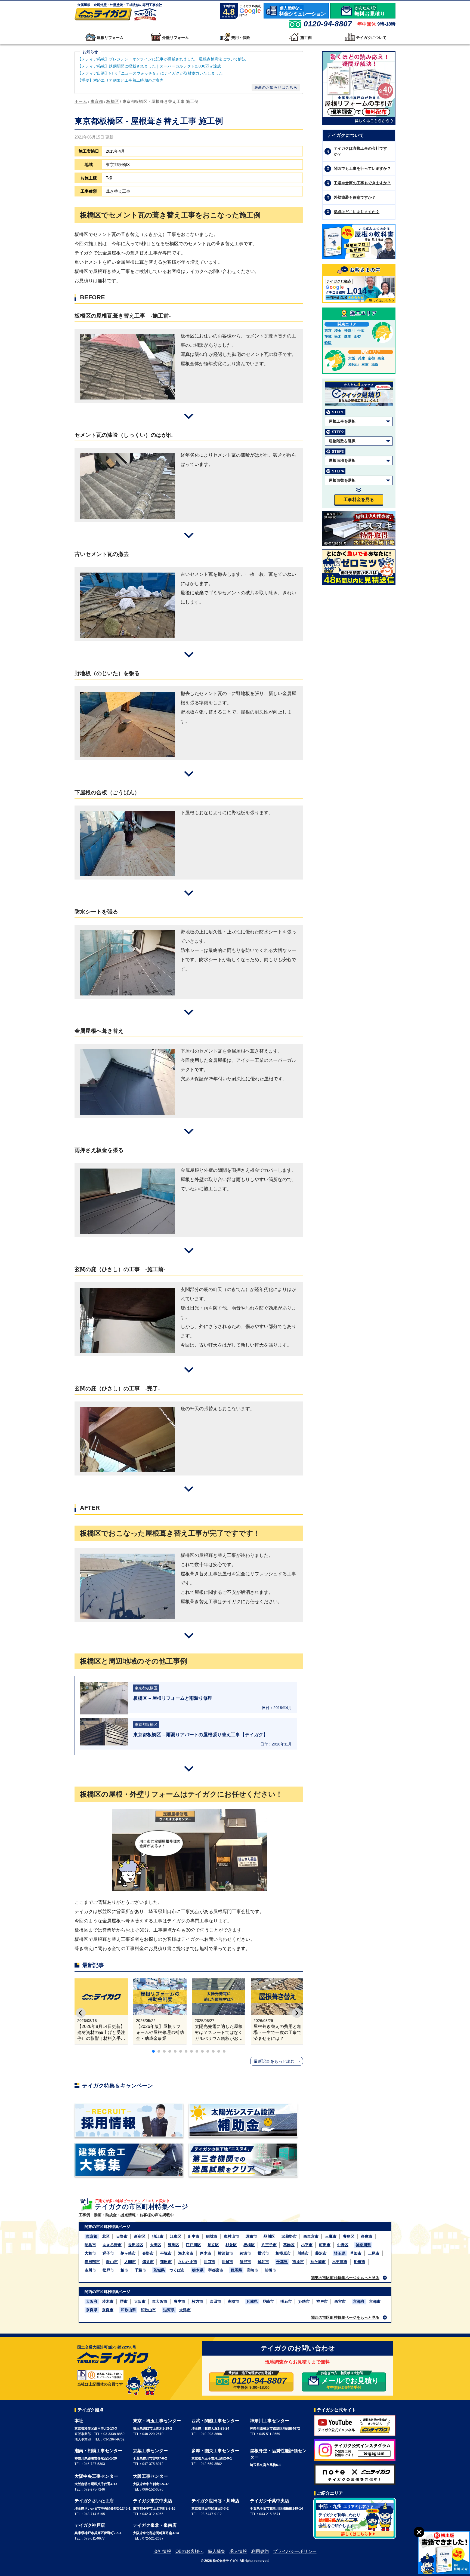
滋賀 (375, 365)
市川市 (90, 2270)
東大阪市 (160, 2301)
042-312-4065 (153, 2514)
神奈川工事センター (270, 2421)
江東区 (176, 2236)
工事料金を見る (359, 499)
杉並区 (231, 2245)
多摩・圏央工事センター (215, 2451)
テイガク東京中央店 (153, 2501)
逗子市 (108, 2253)
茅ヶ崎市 (128, 2253)
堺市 (124, 2301)
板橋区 (249, 2245)
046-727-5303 (94, 2464)
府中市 (194, 2236)
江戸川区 (193, 2245)
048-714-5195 (94, 2514)
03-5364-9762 (114, 2439)
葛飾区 (289, 2245)
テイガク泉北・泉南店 (155, 2525)
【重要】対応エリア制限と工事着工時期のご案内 (121, 80)
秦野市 (148, 2253)
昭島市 (90, 2245)
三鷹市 (331, 2236)
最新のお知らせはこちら (276, 87)
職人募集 (217, 2551)
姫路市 (304, 2301)
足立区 (213, 2245)
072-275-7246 (94, 2489)
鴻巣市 (148, 2262)
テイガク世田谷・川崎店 (215, 2501)
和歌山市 (148, 2310)
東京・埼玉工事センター (157, 2421)
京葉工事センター (150, 2451)
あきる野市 (112, 2245)
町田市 (325, 2245)
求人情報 (238, 2551)
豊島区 (349, 2236)
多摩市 (367, 2236)
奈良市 (108, 2310)
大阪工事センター (150, 2476)
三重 (365, 365)
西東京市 (311, 2236)
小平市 (307, 2245)
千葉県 (282, 2262)
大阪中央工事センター (96, 2476)
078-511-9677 (94, 2538)
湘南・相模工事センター (98, 2451)
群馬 (348, 336)
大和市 (90, 2253)
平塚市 (166, 2253)
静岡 (328, 343)
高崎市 (252, 2270)
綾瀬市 (245, 2253)
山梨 (357, 336)
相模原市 (283, 2253)
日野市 (122, 2236)
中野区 (343, 2245)
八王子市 (269, 2245)
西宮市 (340, 2301)
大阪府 (92, 2301)
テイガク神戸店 (90, 2525)
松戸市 (108, 2270)
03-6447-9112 (211, 2514)
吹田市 (215, 2301)
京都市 (375, 2301)
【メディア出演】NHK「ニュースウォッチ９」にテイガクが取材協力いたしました (150, 73)
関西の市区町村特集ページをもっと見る (345, 2317)
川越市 (227, 2262)
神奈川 (349, 331)
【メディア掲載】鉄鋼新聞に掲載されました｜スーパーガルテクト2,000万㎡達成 (150, 66)
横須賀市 (225, 2253)
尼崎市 (268, 2301)
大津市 (185, 2310)
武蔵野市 (289, 2236)
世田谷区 (136, 2245)
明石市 (286, 2301)
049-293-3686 (211, 2434)
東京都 (92, 2236)
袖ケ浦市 (318, 2262)
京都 (371, 358)
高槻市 (233, 2301)
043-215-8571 (270, 2514)
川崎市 (303, 2253)
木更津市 (340, 2262)
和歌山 (353, 365)
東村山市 (231, 2236)
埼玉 (338, 331)
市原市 (298, 2262)
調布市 (251, 2236)
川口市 (209, 2262)
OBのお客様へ (189, 2551)
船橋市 (360, 2262)
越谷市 (263, 2262)
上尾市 (374, 2253)
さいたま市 (188, 2262)
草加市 (356, 2253)
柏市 (124, 2270)
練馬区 (174, 2245)
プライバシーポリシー (295, 2551)
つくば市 (177, 2270)
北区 (106, 2236)
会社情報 (162, 2551)
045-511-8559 (270, 2434)
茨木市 (108, 2301)
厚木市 (206, 2253)
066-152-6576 (153, 2489)
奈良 (381, 358)
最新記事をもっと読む (274, 2061)
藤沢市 (321, 2253)
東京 (328, 331)
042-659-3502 (211, 2464)
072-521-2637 (153, 2538)
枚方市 (197, 2301)
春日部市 (92, 2262)
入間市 (130, 2262)
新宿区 (140, 2236)
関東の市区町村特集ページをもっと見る (345, 2278)
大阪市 (140, 2301)
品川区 (269, 2236)
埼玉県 (340, 2253)
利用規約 (260, 2551)
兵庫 (361, 358)
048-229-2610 (153, 2434)
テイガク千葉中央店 (270, 2501)
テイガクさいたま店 (94, 2501)
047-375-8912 (153, 2464)
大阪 (352, 358)
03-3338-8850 (114, 2434)
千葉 (361, 331)
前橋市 (270, 2270)
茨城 (328, 336)
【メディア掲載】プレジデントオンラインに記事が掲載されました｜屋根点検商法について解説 (162, 59)
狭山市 (112, 2262)
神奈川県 (363, 2245)
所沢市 (245, 2262)
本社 (79, 2421)
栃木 (338, 336)
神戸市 (322, 2301)
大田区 (156, 2245)
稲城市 (212, 2236)
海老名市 (186, 2253)
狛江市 (158, 2236)
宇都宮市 (216, 2270)
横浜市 (263, 2253)
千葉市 (140, 2270)
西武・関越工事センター (215, 2421)
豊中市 (180, 2301)
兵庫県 (252, 2301)
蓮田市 (166, 2262)
